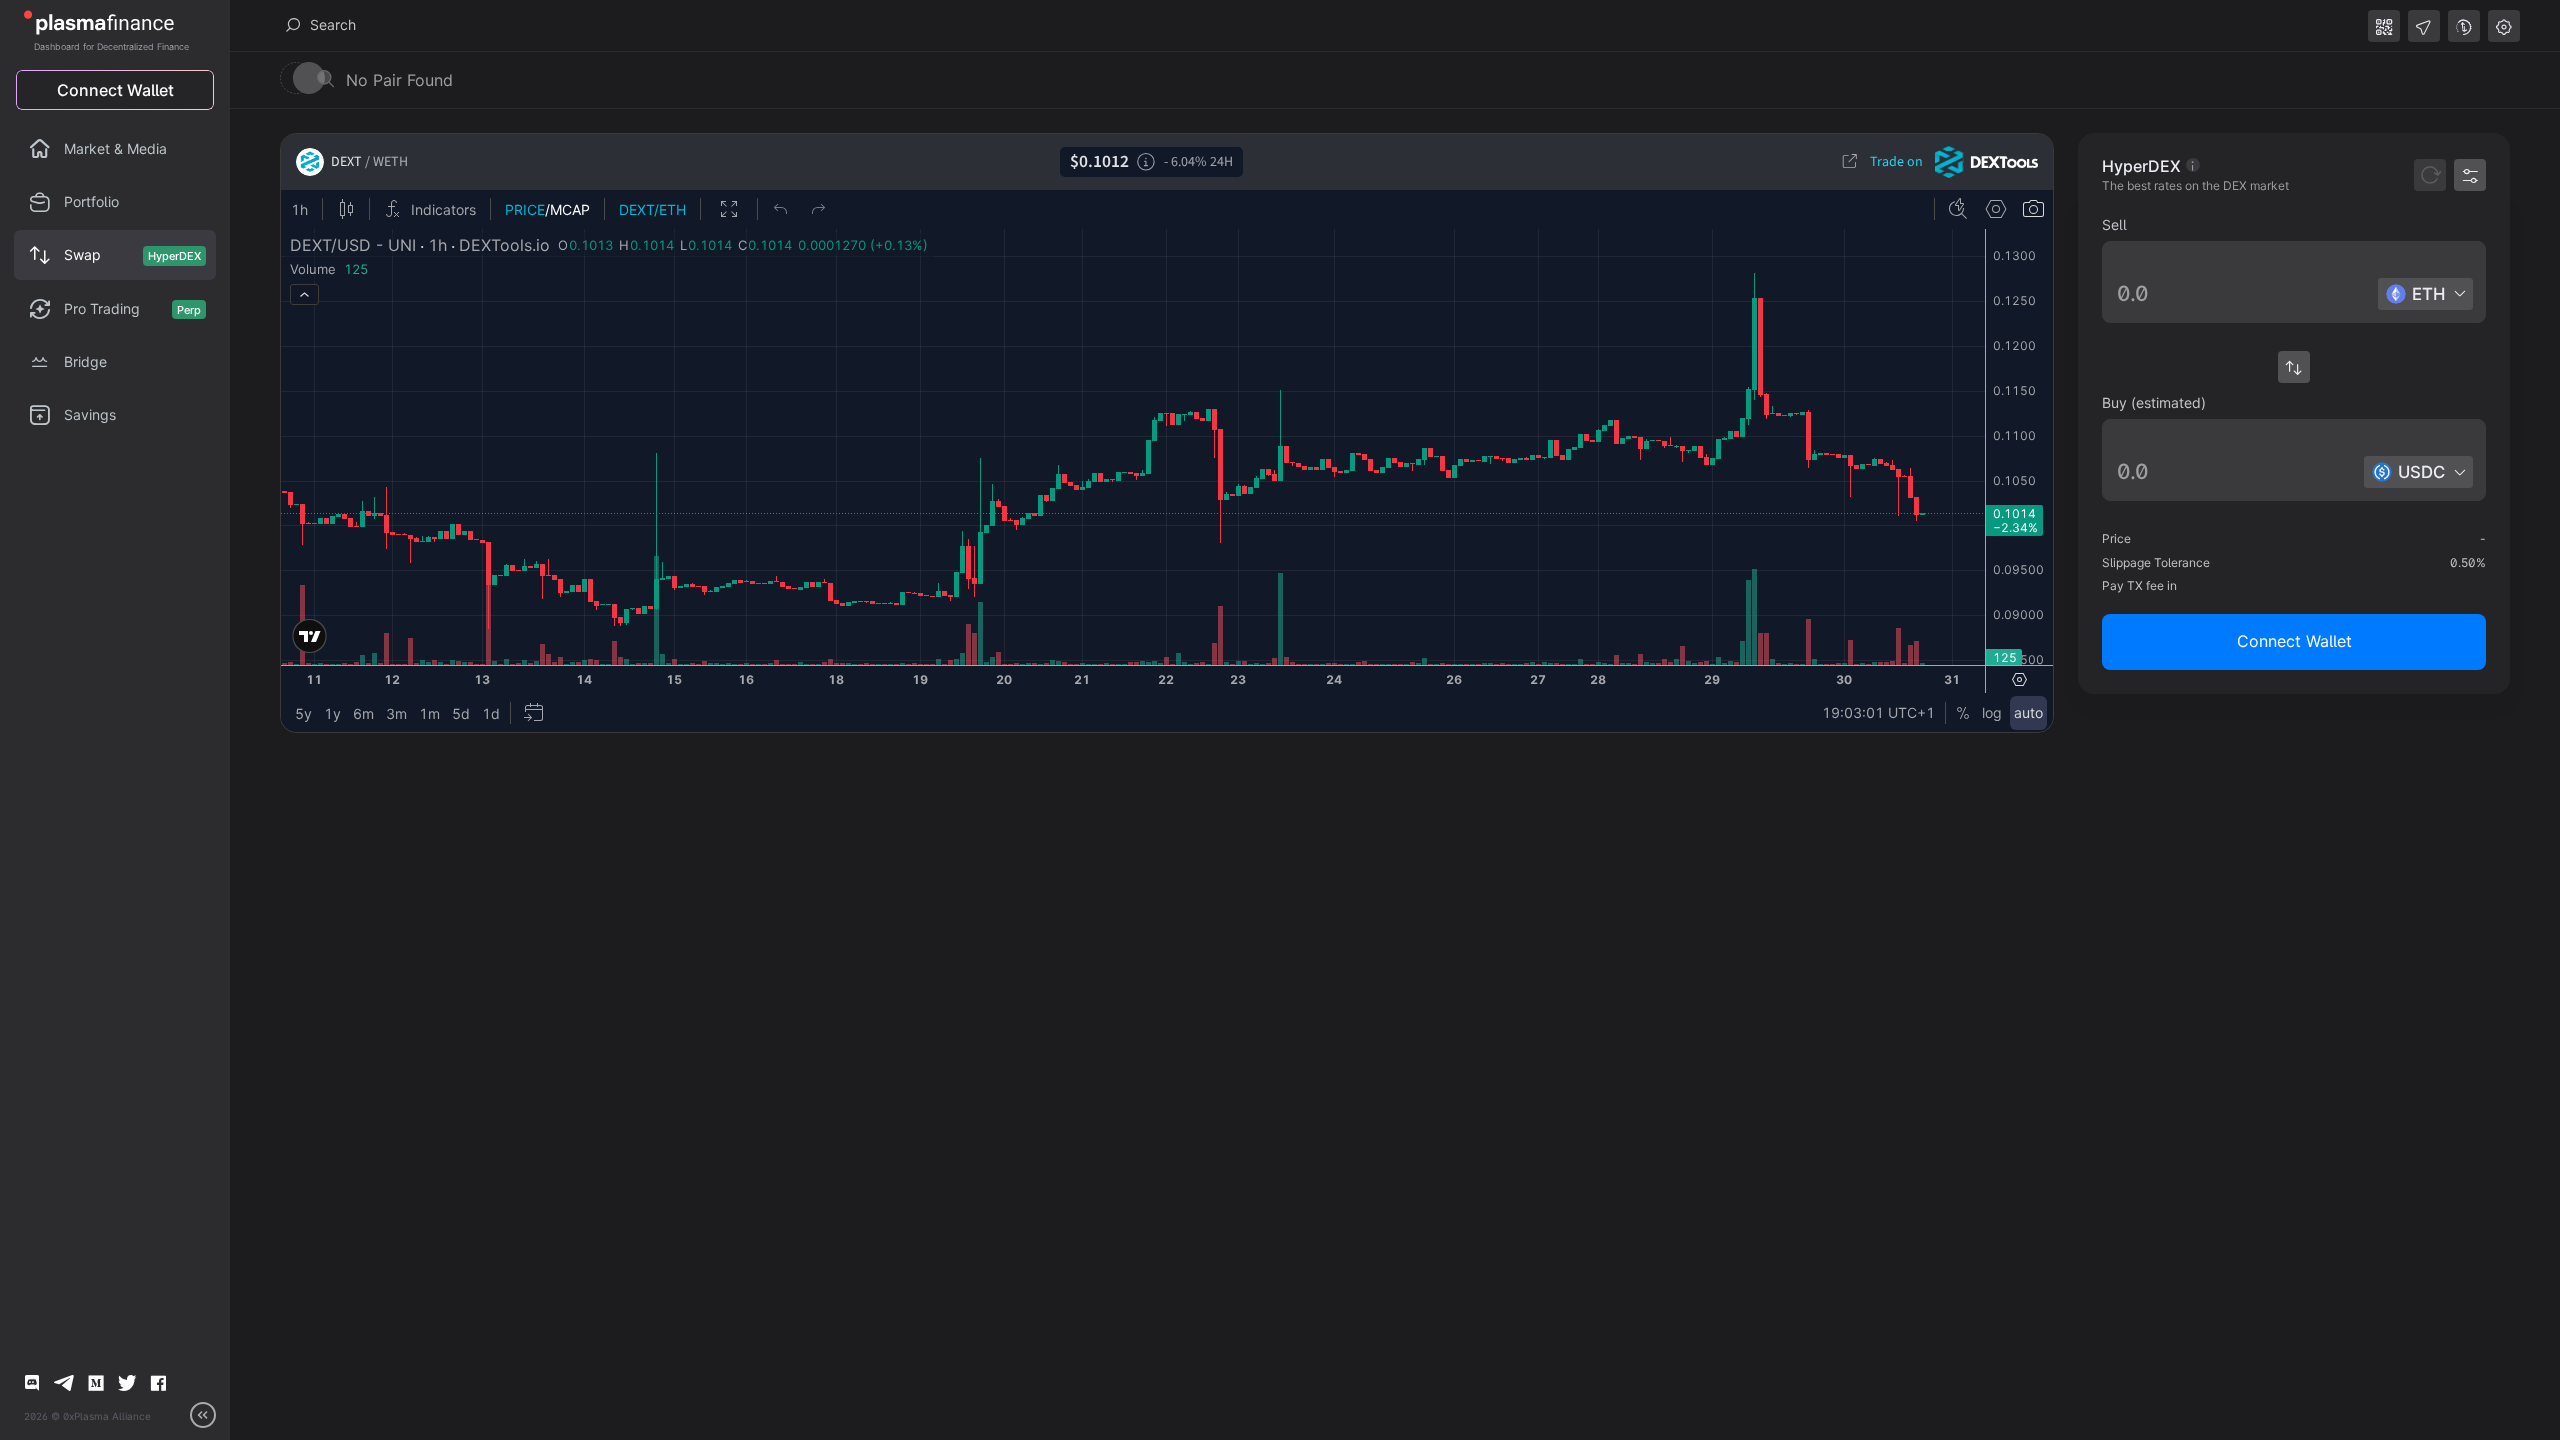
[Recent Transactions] (2464, 26)
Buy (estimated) (2154, 403)
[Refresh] (2430, 175)
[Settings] (2504, 26)
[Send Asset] (2424, 26)
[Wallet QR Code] (2384, 26)
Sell (2114, 225)
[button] (2294, 294)
